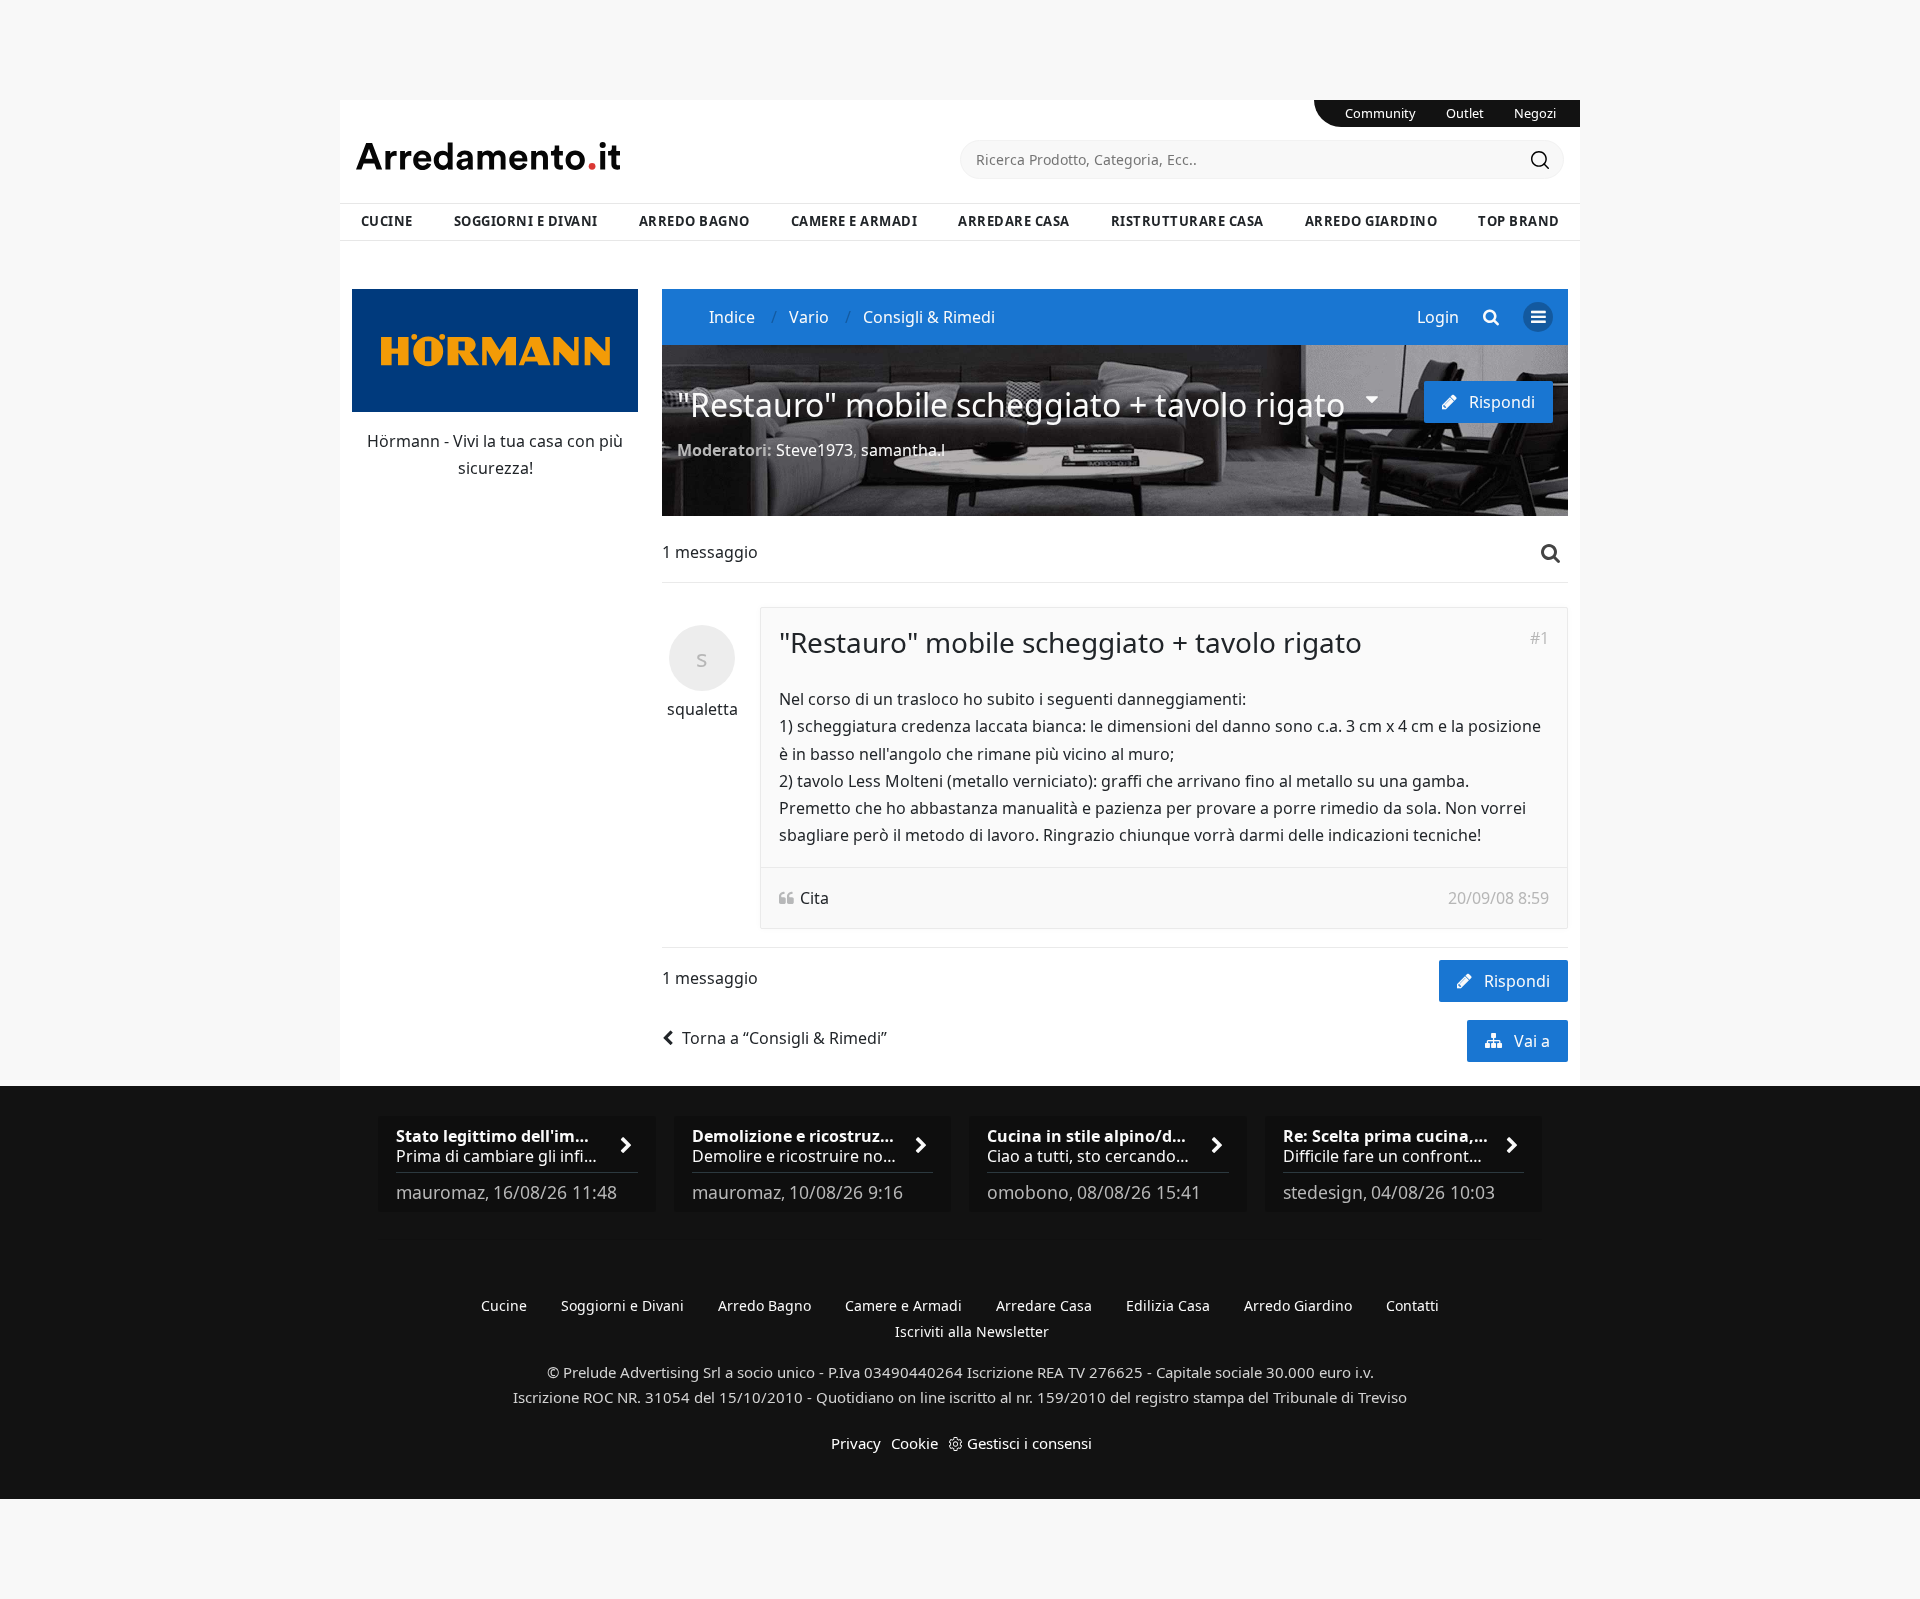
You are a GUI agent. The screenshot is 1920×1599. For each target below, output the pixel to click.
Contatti (1412, 1305)
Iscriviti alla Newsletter (972, 1331)
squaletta (702, 709)
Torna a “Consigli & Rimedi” (784, 1038)
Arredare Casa (1014, 221)
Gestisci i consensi (1029, 1443)
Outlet (1465, 113)
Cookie (914, 1443)
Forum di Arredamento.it (658, 156)
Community (1380, 113)
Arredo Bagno (694, 221)
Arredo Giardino (1371, 221)
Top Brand (1519, 221)
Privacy (856, 1443)
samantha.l (903, 450)
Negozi (1535, 113)
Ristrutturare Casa (1187, 221)
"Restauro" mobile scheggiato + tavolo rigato (1011, 404)
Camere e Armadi (854, 221)
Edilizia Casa (1168, 1305)
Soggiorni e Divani (526, 221)
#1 (1539, 638)
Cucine (387, 221)
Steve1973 (814, 450)
